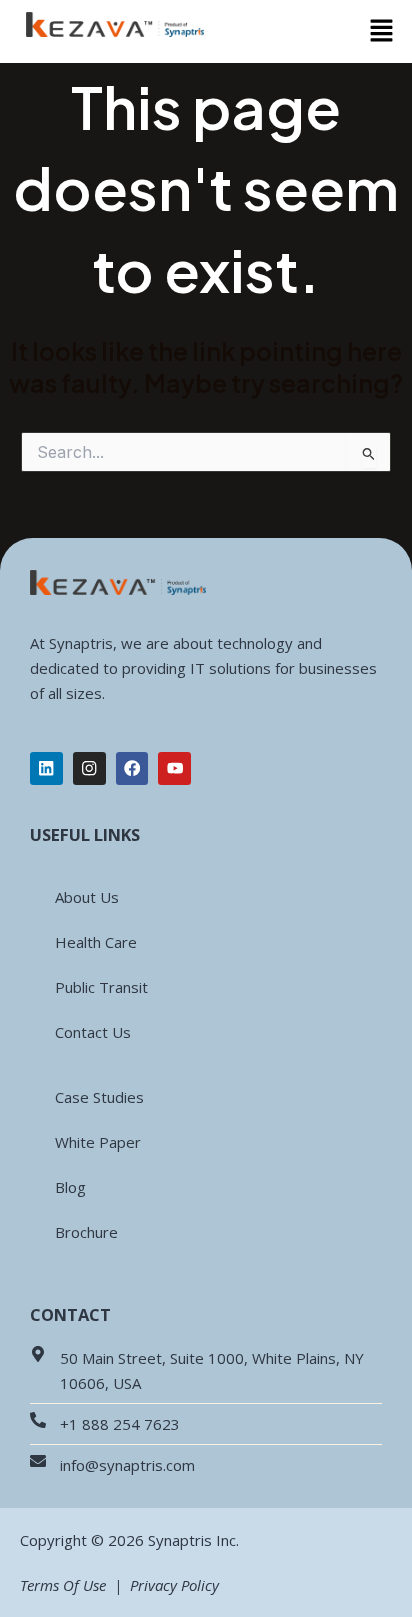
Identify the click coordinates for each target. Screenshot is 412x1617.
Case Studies (99, 1097)
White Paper (98, 1142)
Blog (70, 1187)
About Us (87, 897)
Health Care (96, 942)
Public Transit (101, 987)
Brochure (86, 1232)
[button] (382, 31)
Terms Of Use (63, 1585)
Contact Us (93, 1032)
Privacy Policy (172, 1585)
